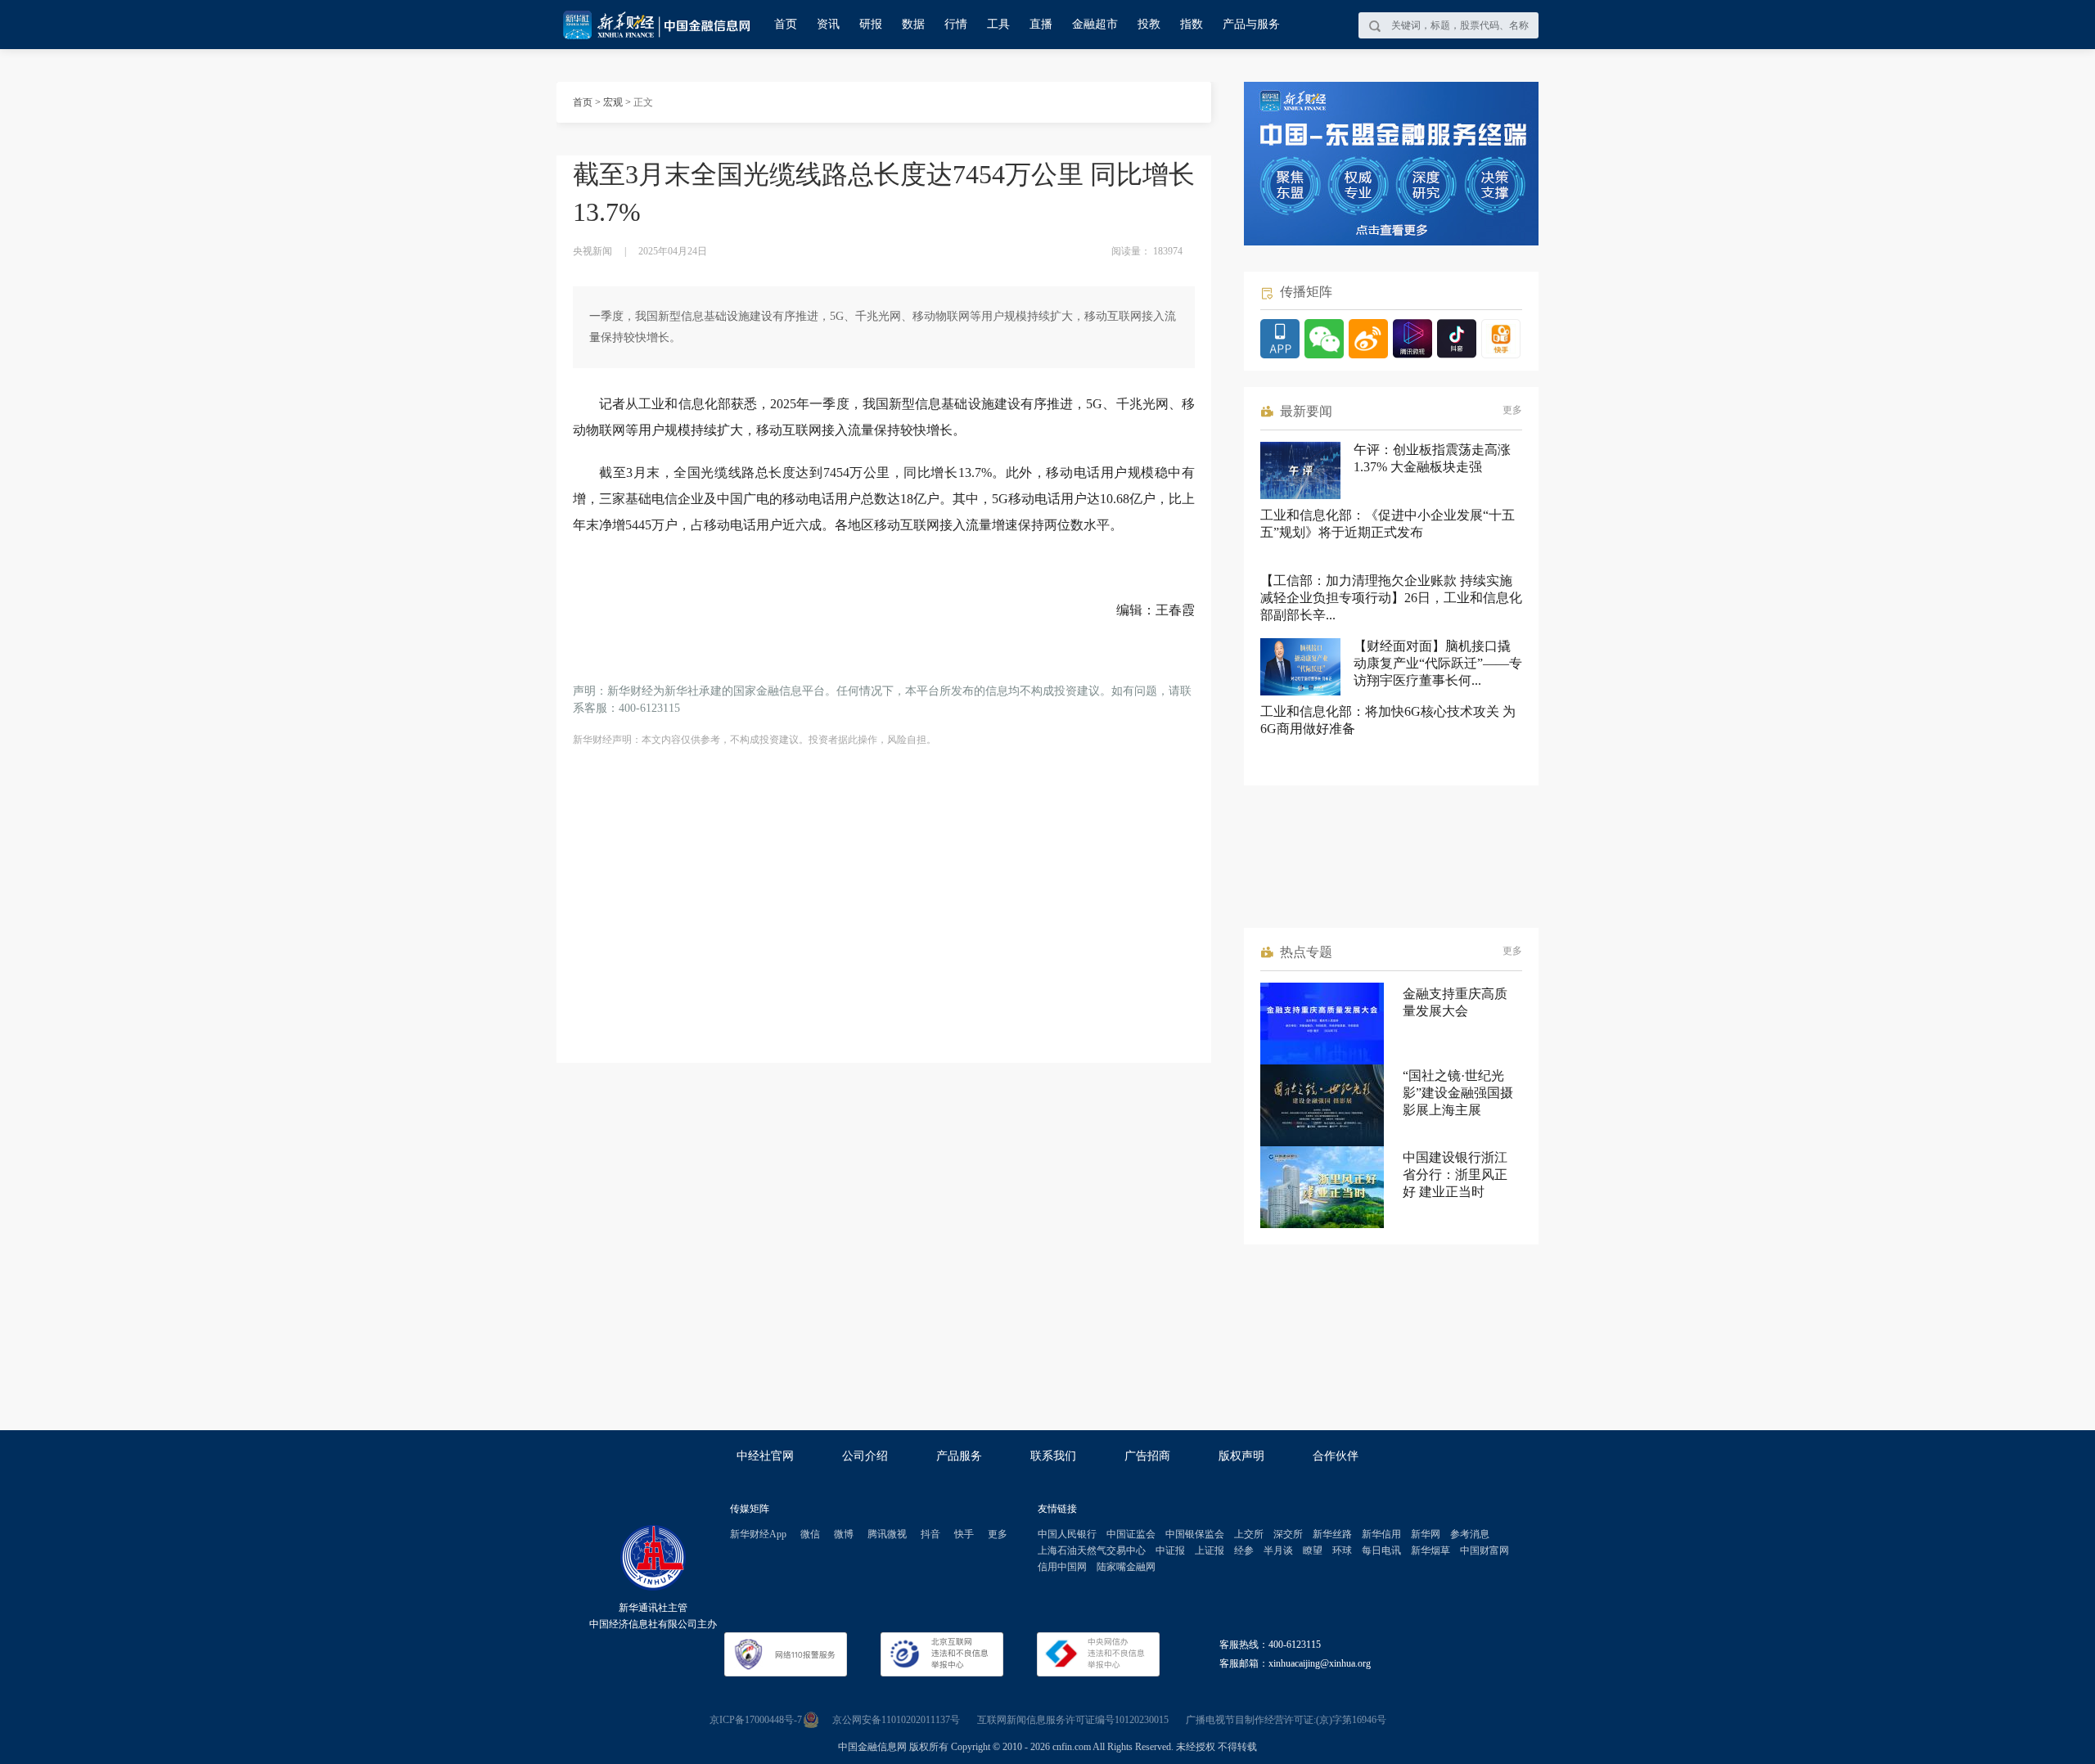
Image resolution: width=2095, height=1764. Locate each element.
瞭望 (1313, 1550)
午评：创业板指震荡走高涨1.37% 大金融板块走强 (1432, 458)
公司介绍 (865, 1456)
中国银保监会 (1195, 1534)
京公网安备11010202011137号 (896, 1720)
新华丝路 (1332, 1534)
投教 (1149, 24)
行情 (956, 24)
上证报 (1210, 1550)
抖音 (930, 1534)
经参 (1244, 1550)
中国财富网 (1485, 1550)
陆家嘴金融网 (1126, 1567)
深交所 (1288, 1534)
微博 (844, 1534)
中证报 (1170, 1550)
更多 (1512, 410)
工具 (998, 24)
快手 (964, 1534)
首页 (786, 24)
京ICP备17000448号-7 (756, 1720)
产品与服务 (1251, 24)
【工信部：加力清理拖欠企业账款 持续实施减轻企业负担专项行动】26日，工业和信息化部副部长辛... (1391, 598)
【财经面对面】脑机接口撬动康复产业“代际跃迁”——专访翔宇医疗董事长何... (1438, 663)
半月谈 (1278, 1550)
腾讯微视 (887, 1534)
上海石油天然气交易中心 (1092, 1550)
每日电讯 (1381, 1550)
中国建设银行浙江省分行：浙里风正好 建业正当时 (1455, 1174)
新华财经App (758, 1534)
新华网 (1426, 1534)
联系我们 (1053, 1456)
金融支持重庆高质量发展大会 (1455, 1002)
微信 (810, 1534)
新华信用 (1381, 1534)
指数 (1192, 24)
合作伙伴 (1336, 1456)
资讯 (828, 24)
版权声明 (1241, 1456)
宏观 (613, 102)
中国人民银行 (1067, 1534)
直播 (1041, 24)
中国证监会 (1131, 1534)
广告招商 (1147, 1456)
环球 (1342, 1550)
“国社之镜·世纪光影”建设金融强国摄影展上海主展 (1458, 1093)
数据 (913, 24)
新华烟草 (1430, 1550)
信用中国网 (1062, 1567)
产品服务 (959, 1456)
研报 (871, 24)
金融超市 (1095, 24)
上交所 (1249, 1534)
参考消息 (1470, 1534)
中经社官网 (765, 1456)
